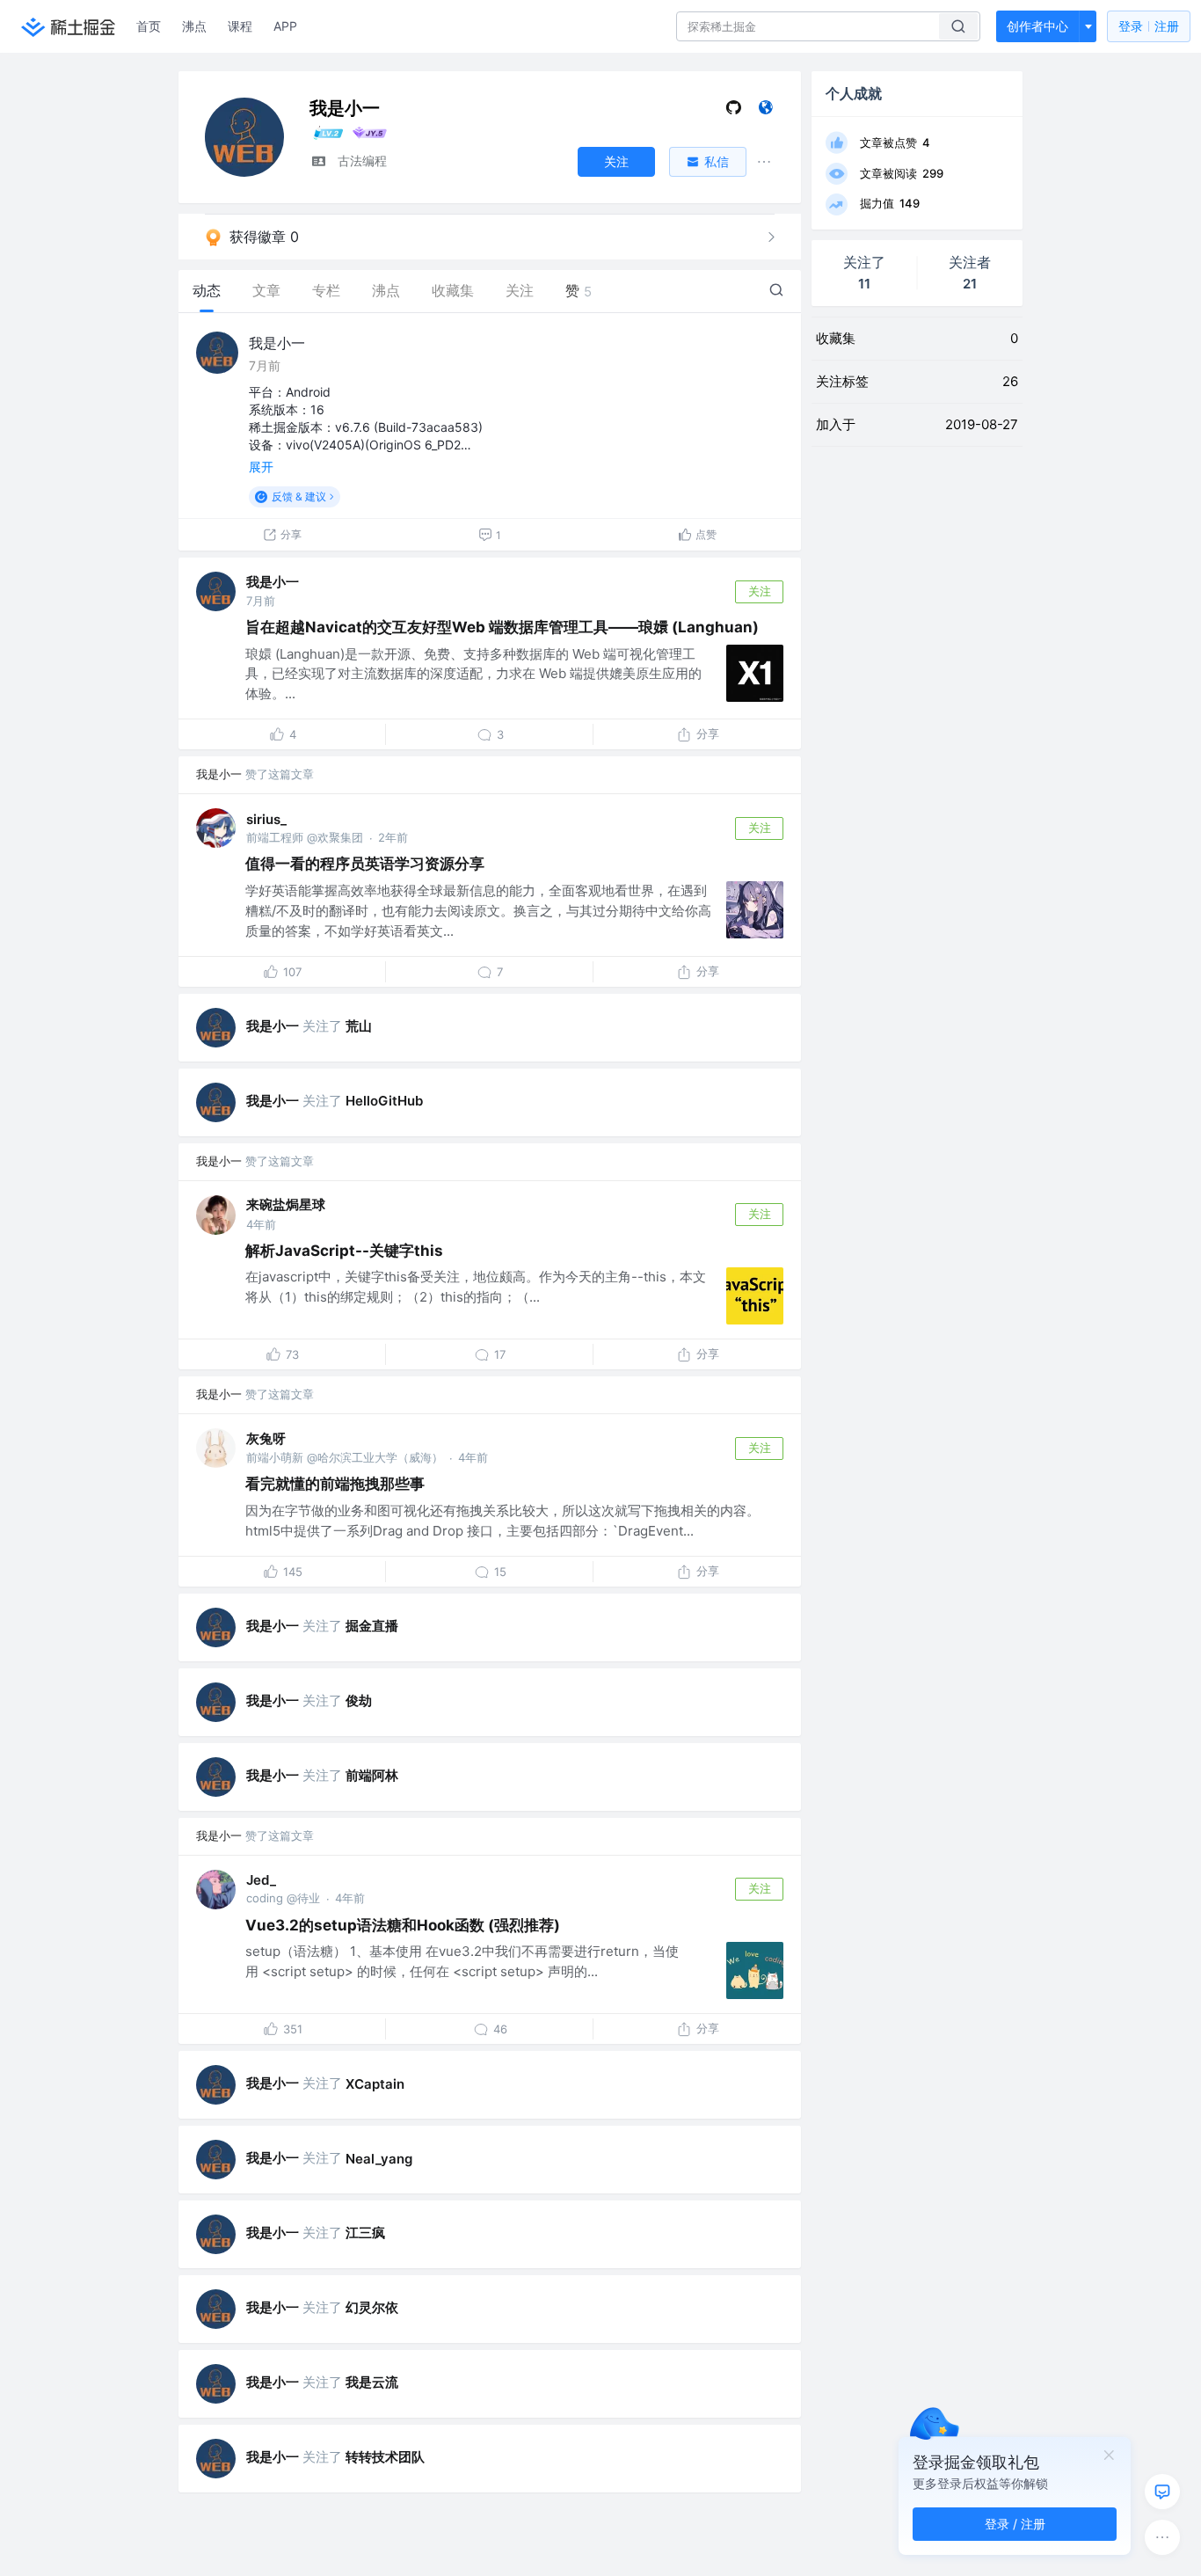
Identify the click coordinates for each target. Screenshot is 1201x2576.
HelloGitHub (384, 1101)
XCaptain (375, 2084)
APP (285, 26)
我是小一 (277, 343)
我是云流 (372, 2382)
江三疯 (365, 2233)
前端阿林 (372, 1775)
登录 (1149, 26)
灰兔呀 (266, 1438)
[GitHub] (734, 111)
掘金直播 (372, 1626)
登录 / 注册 (1015, 2524)
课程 (240, 26)
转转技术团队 (385, 2457)
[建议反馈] (1162, 2492)
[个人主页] (765, 111)
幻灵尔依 (372, 2307)
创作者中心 (1037, 26)
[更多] (1162, 2537)
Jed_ (261, 1880)
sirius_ (266, 819)
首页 (149, 26)
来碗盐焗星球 (286, 1204)
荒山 (359, 1026)
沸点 (194, 26)
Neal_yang (379, 2159)
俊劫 (359, 1700)
